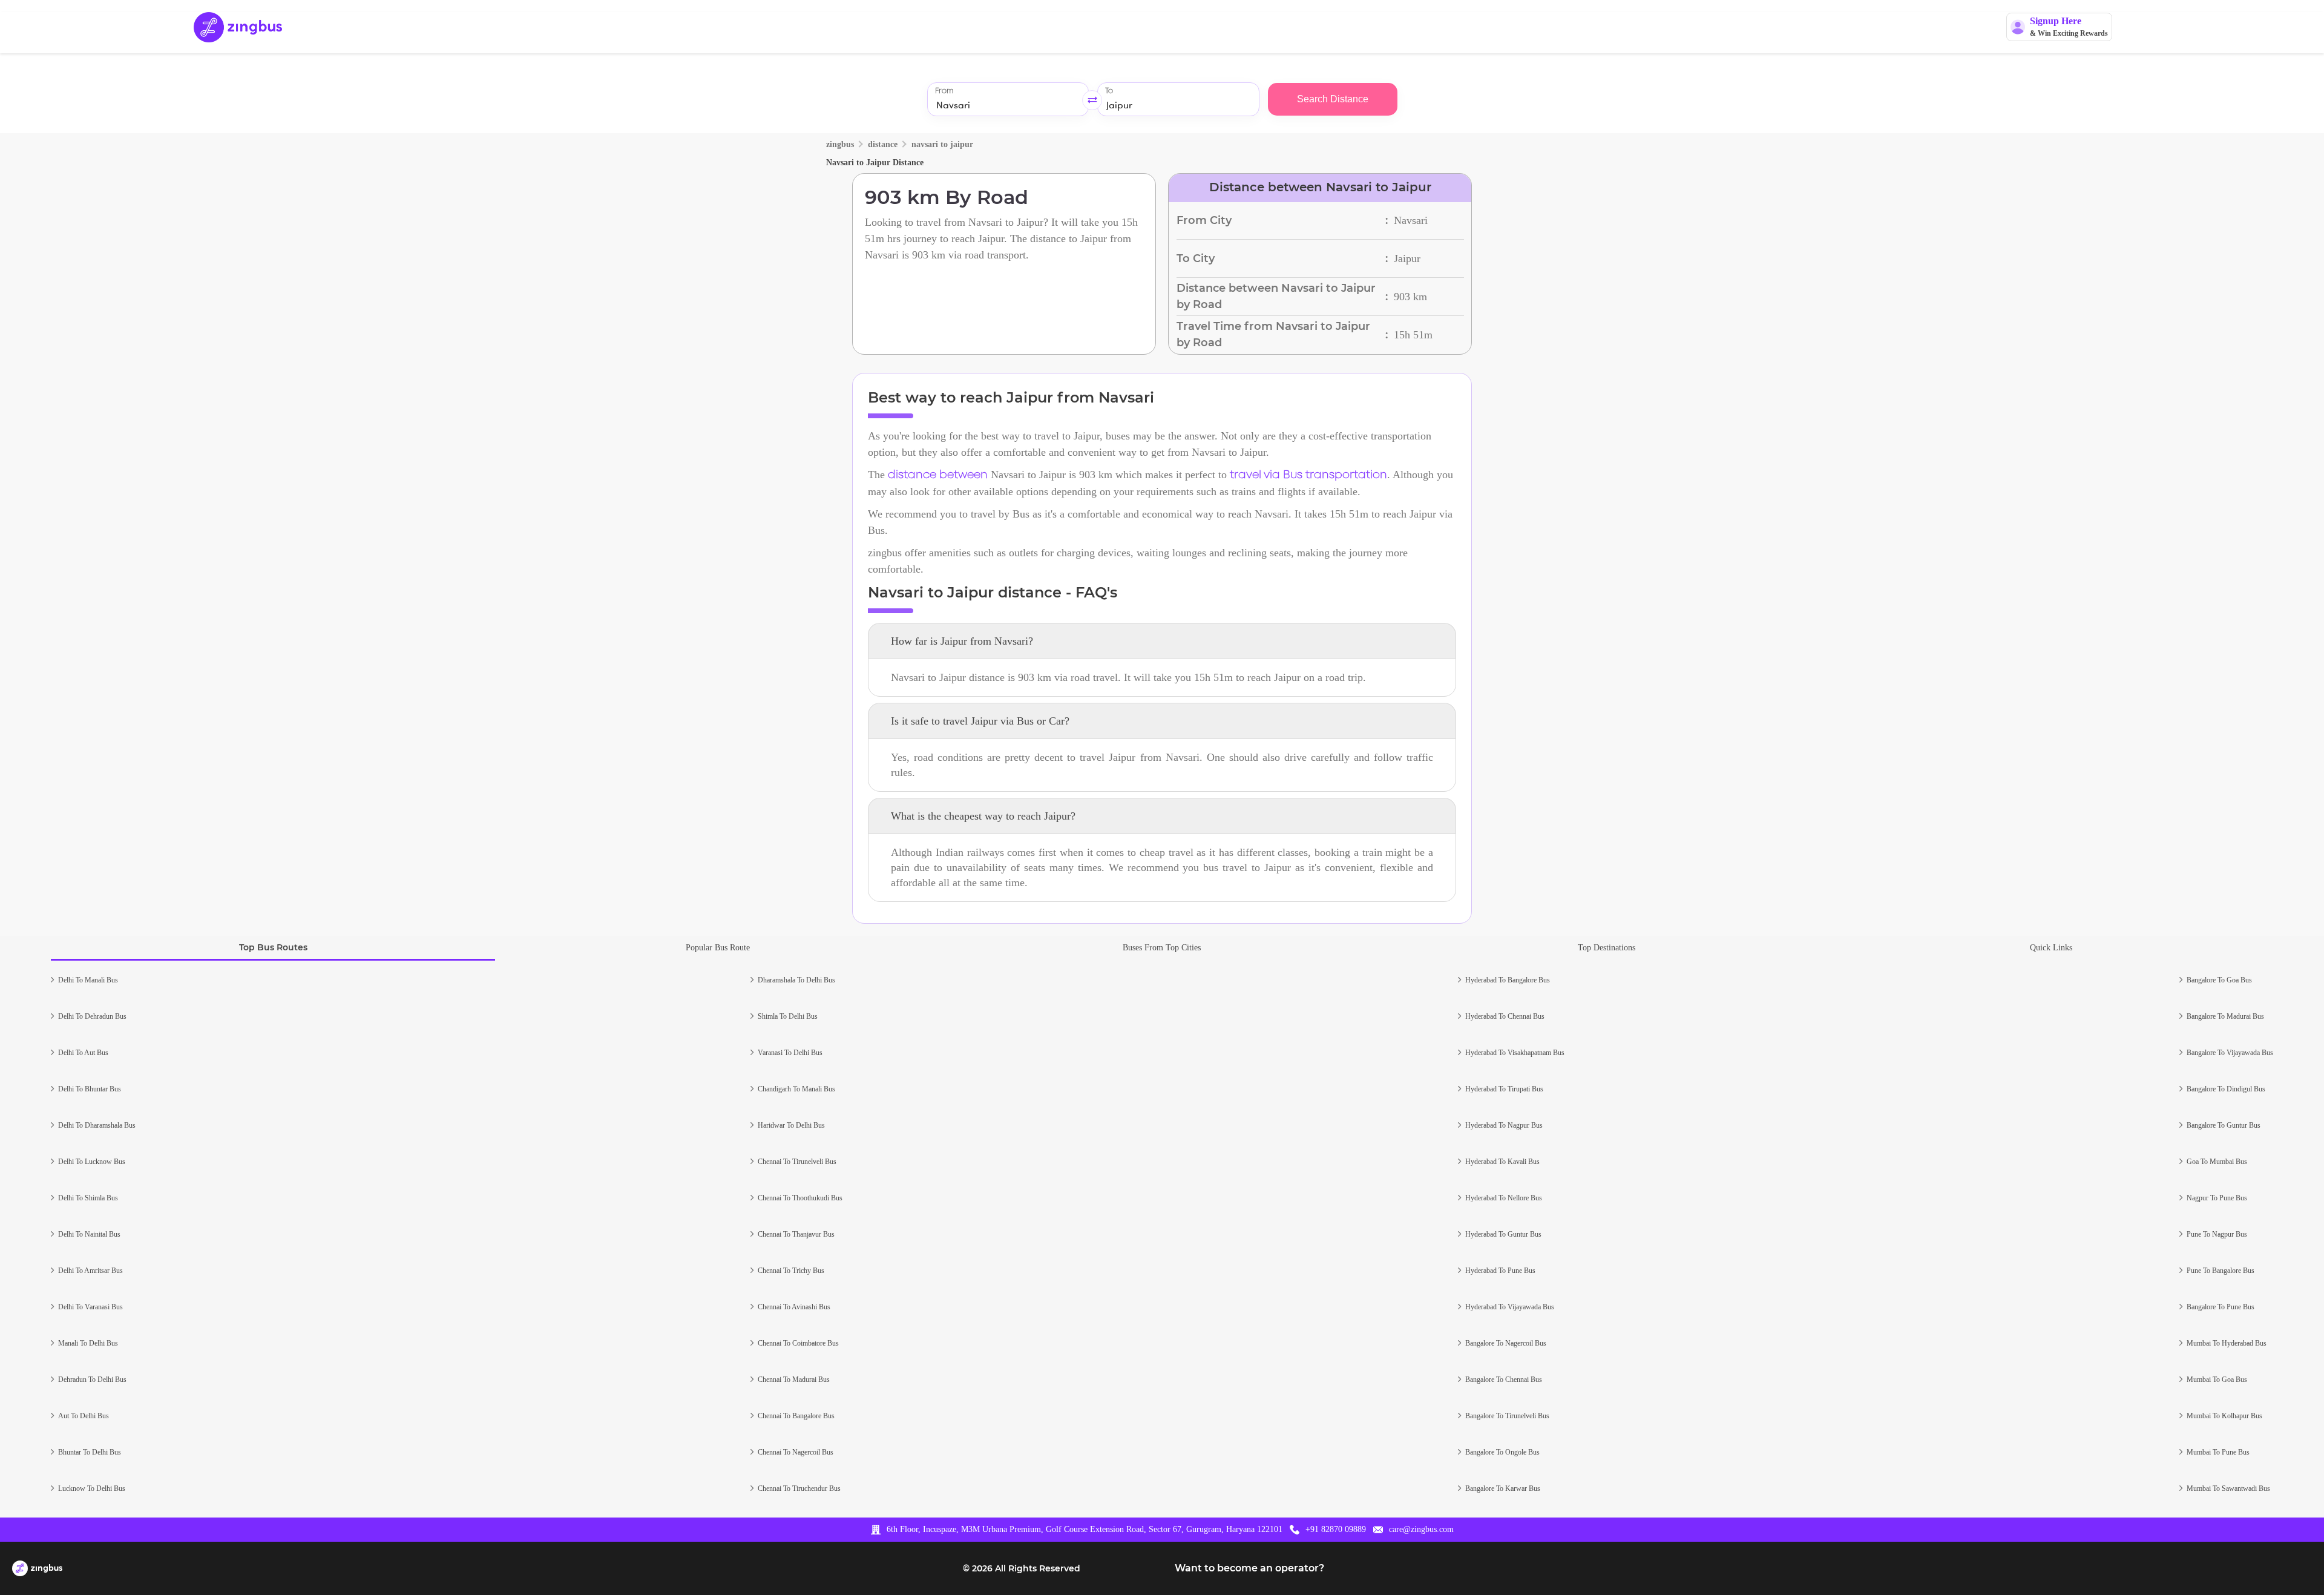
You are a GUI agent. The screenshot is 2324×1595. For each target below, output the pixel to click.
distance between (938, 475)
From (944, 91)
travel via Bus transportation (1308, 475)
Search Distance (1333, 99)
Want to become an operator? (1249, 1568)
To (1109, 91)
